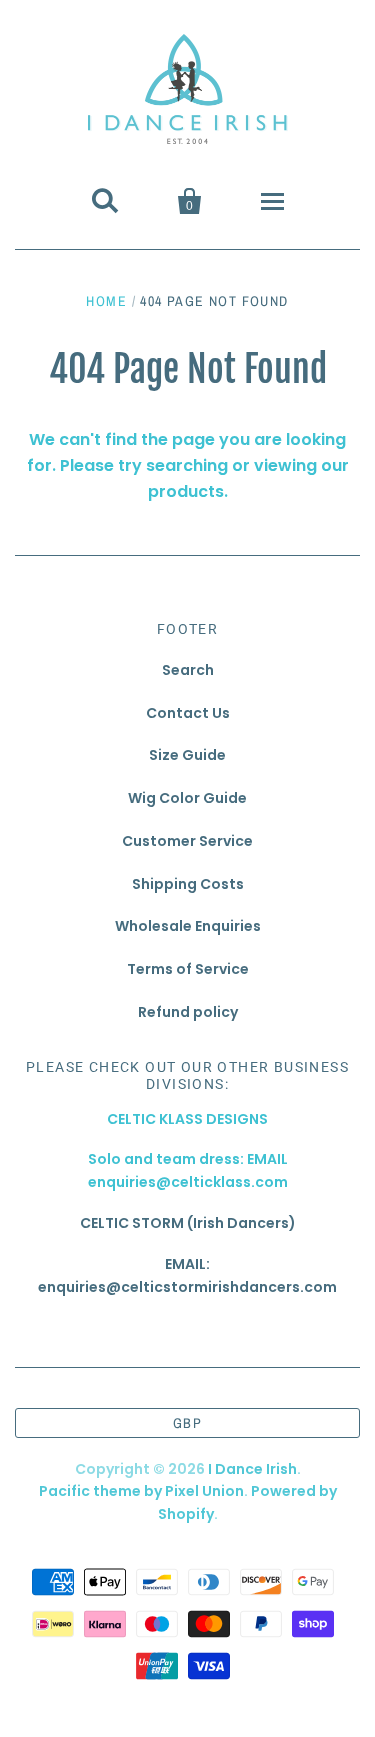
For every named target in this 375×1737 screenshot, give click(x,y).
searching (187, 465)
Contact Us (188, 713)
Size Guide (187, 755)
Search (188, 670)
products (186, 491)
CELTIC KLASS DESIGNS (187, 1119)
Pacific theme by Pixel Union (141, 1491)
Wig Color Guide (187, 798)
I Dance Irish (252, 1469)
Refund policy (188, 1012)
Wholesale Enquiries (188, 926)
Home (106, 301)
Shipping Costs (188, 884)
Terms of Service (188, 969)
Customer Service (187, 841)
